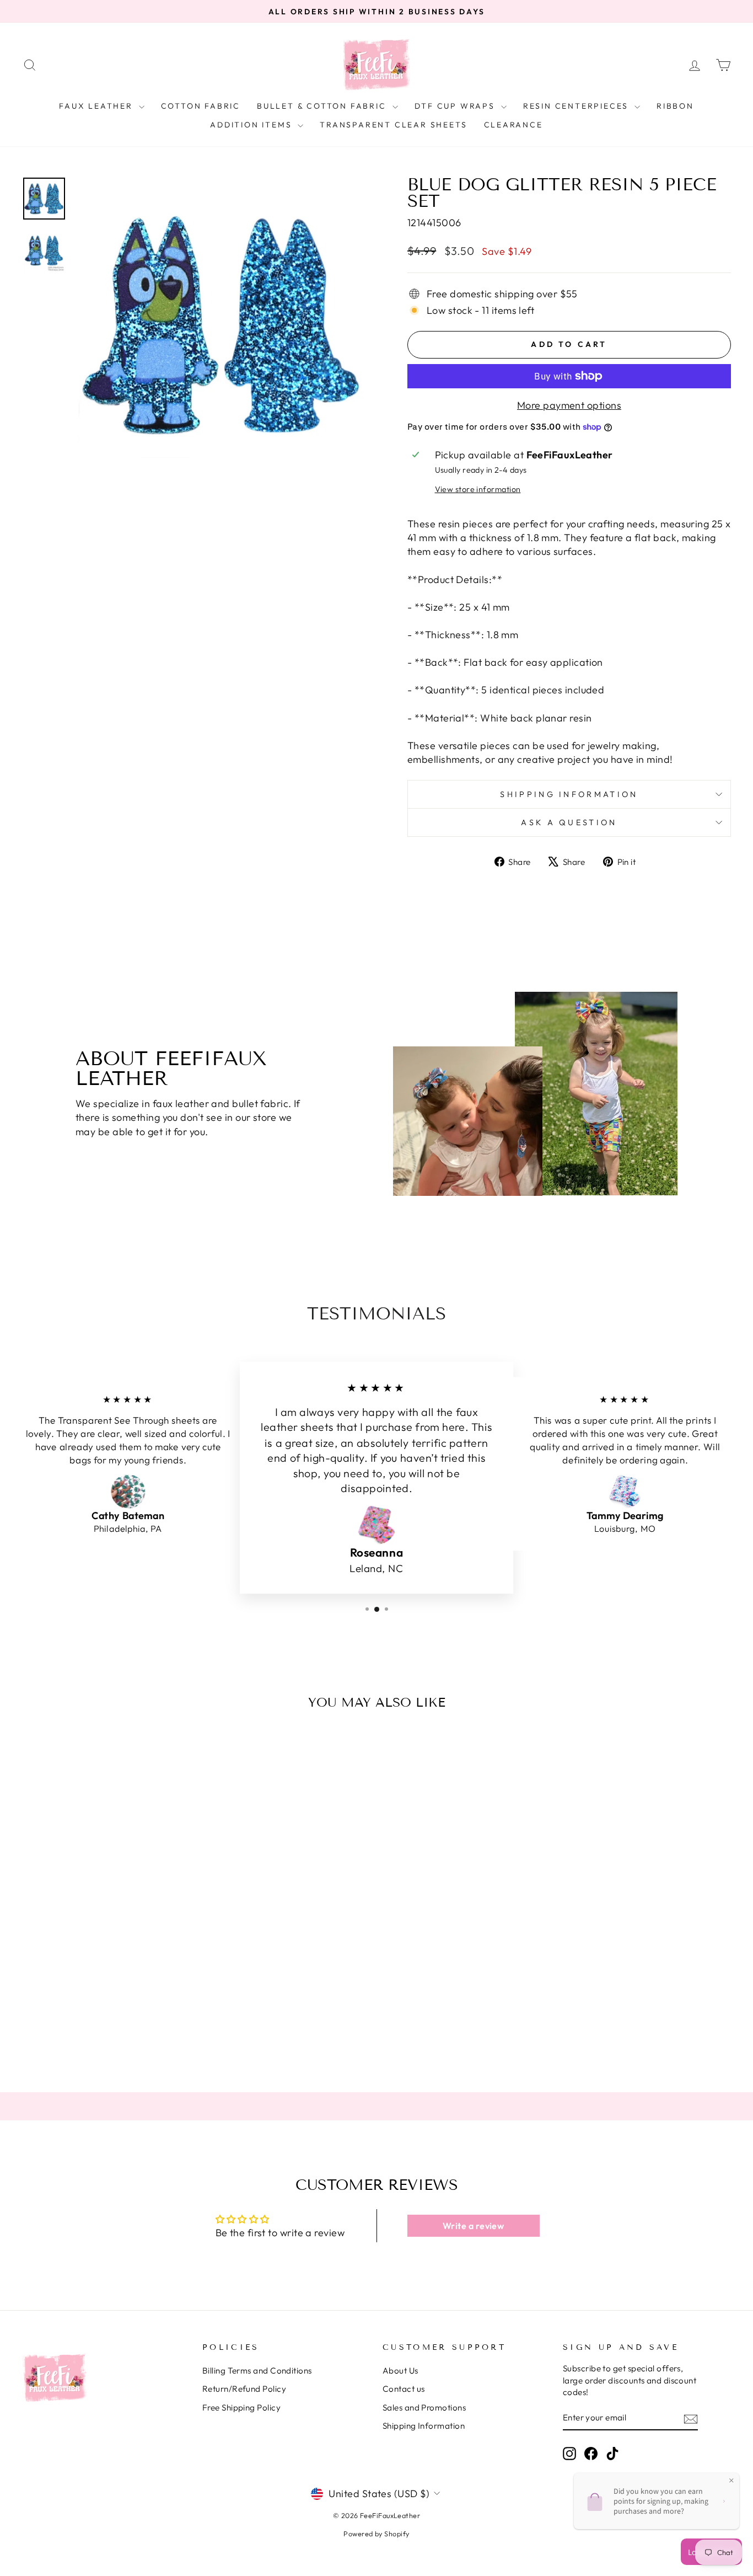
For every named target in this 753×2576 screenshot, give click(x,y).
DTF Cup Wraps (456, 106)
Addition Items (252, 125)
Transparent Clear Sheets (393, 125)
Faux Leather (97, 106)
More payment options (569, 405)
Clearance (513, 125)
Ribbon (675, 106)
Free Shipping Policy (241, 2407)
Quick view (106, 1976)
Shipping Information (424, 2426)
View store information (478, 489)
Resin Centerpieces (577, 106)
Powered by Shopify (376, 2534)
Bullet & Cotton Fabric (323, 106)
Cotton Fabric (201, 106)
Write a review (473, 2226)
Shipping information (569, 794)
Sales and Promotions (424, 2407)
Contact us (404, 2389)
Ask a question (569, 822)
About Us (400, 2371)
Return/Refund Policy (244, 2389)
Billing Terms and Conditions (257, 2371)
